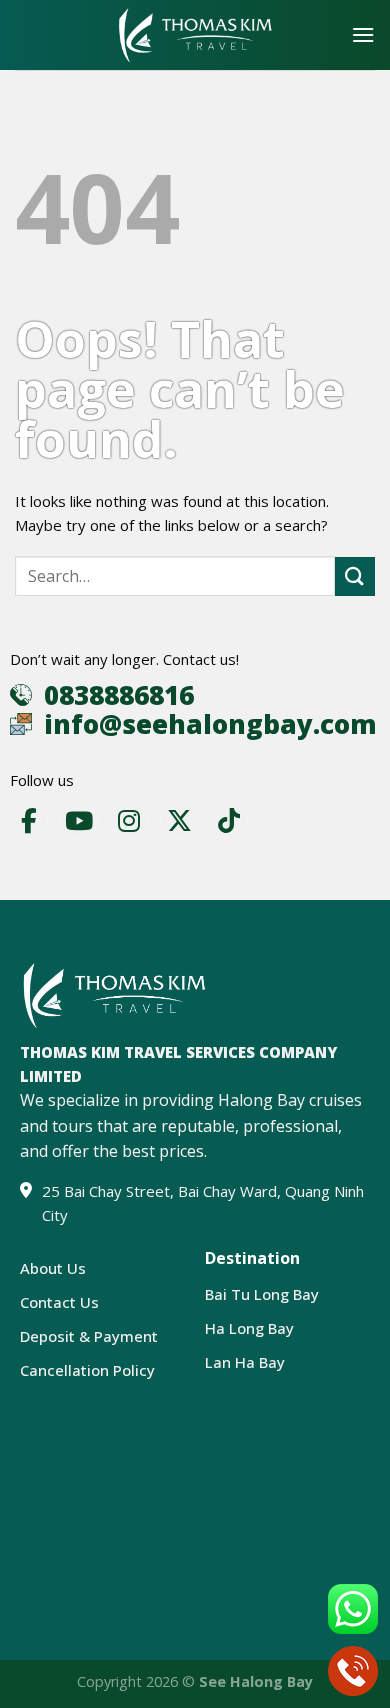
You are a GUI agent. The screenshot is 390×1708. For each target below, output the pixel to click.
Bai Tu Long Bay (262, 1294)
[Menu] (363, 34)
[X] (179, 821)
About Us (53, 1268)
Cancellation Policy (87, 1370)
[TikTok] (229, 821)
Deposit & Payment (89, 1336)
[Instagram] (129, 821)
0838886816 (119, 695)
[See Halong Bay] (195, 35)
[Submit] (355, 576)
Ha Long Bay (249, 1328)
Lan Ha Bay (245, 1362)
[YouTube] (79, 821)
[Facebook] (29, 821)
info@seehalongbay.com (210, 724)
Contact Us (59, 1302)
